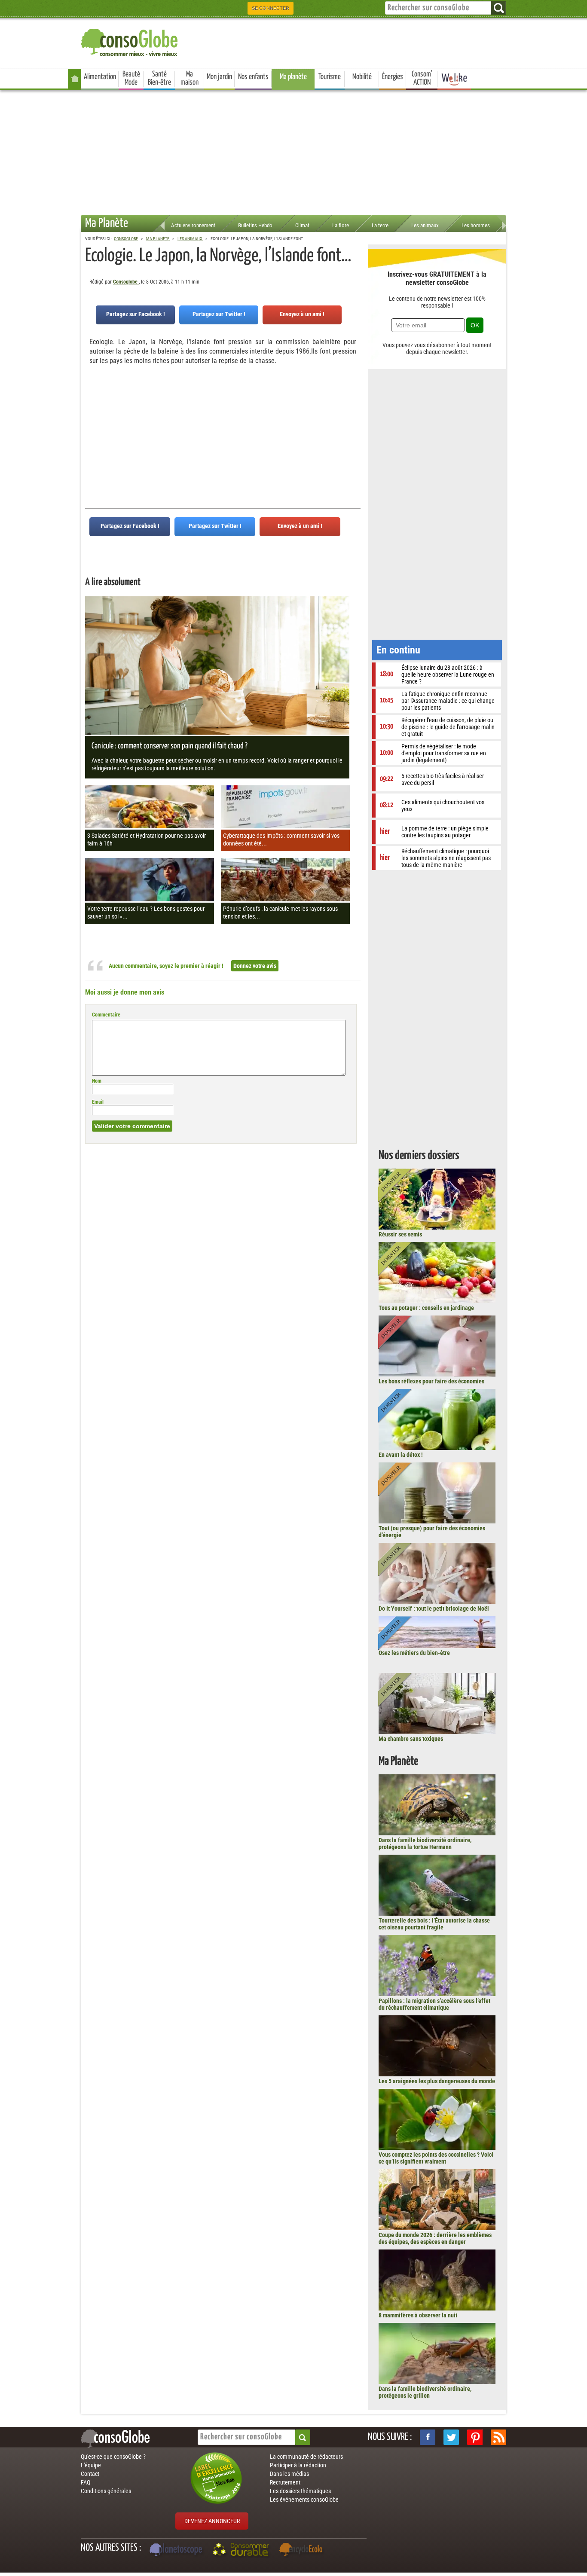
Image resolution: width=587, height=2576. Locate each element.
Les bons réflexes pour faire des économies (431, 1381)
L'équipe (91, 2465)
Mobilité (362, 77)
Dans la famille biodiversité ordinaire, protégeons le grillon (425, 2392)
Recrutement (285, 2482)
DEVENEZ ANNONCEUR (212, 2521)
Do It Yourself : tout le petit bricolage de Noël (434, 1608)
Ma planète (293, 77)
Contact (90, 2474)
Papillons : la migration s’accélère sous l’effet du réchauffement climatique (434, 2004)
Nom (97, 1081)
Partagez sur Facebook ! (136, 314)
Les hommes (476, 225)
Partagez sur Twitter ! (219, 314)
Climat (302, 225)
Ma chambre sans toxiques (411, 1739)
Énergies (393, 77)
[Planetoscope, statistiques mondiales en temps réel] (177, 2551)
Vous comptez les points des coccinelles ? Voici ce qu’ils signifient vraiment (436, 2158)
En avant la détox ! (401, 1455)
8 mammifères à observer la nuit (418, 2315)
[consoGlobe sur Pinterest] (475, 2437)
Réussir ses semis (400, 1234)
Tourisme (330, 77)
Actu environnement (193, 225)
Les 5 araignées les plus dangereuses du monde (437, 2081)
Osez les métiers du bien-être (414, 1653)
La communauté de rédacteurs (306, 2457)
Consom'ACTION (422, 78)
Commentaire (106, 1015)
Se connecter (271, 8)
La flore (341, 225)
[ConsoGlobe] (130, 41)
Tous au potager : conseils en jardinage (426, 1308)
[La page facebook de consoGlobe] (428, 2437)
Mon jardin (219, 77)
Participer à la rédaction (298, 2465)
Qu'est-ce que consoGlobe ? (113, 2457)
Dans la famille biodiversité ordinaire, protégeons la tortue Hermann (425, 1843)
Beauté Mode (131, 78)
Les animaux (425, 225)
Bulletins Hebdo (255, 225)
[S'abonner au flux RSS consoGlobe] (498, 2437)
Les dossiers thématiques (300, 2491)
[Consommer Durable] (242, 2551)
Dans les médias (289, 2474)
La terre (380, 225)
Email (98, 1102)
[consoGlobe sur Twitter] (451, 2437)
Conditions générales (106, 2491)
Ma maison (190, 78)
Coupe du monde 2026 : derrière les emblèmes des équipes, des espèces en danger (435, 2238)
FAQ (86, 2482)
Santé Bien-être (159, 78)
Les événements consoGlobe (304, 2500)
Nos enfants (253, 77)
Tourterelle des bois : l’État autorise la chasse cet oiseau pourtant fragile (434, 1924)
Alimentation (100, 77)
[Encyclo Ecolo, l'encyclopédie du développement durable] (303, 2551)
